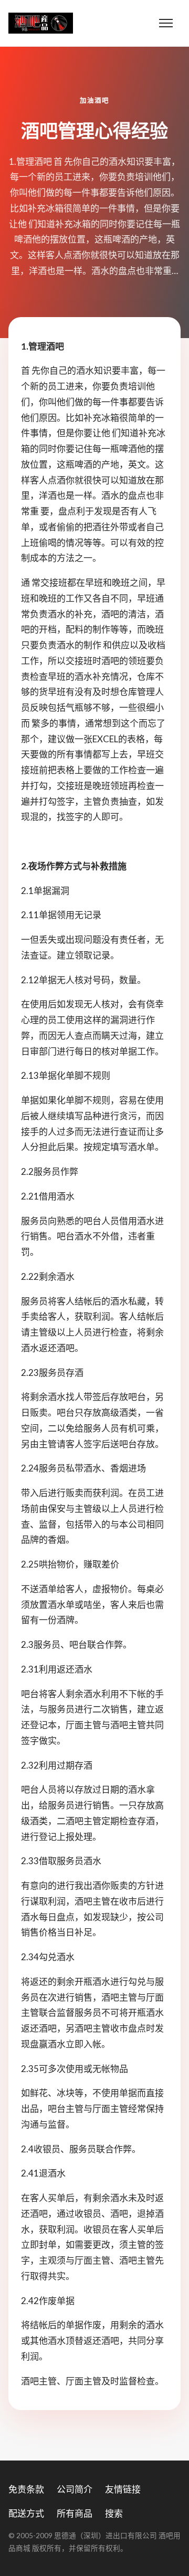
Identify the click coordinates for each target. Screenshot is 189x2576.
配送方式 (26, 2513)
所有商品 (75, 2513)
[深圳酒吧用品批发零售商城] (41, 23)
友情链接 (123, 2489)
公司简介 (75, 2489)
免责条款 (26, 2489)
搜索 (114, 2513)
